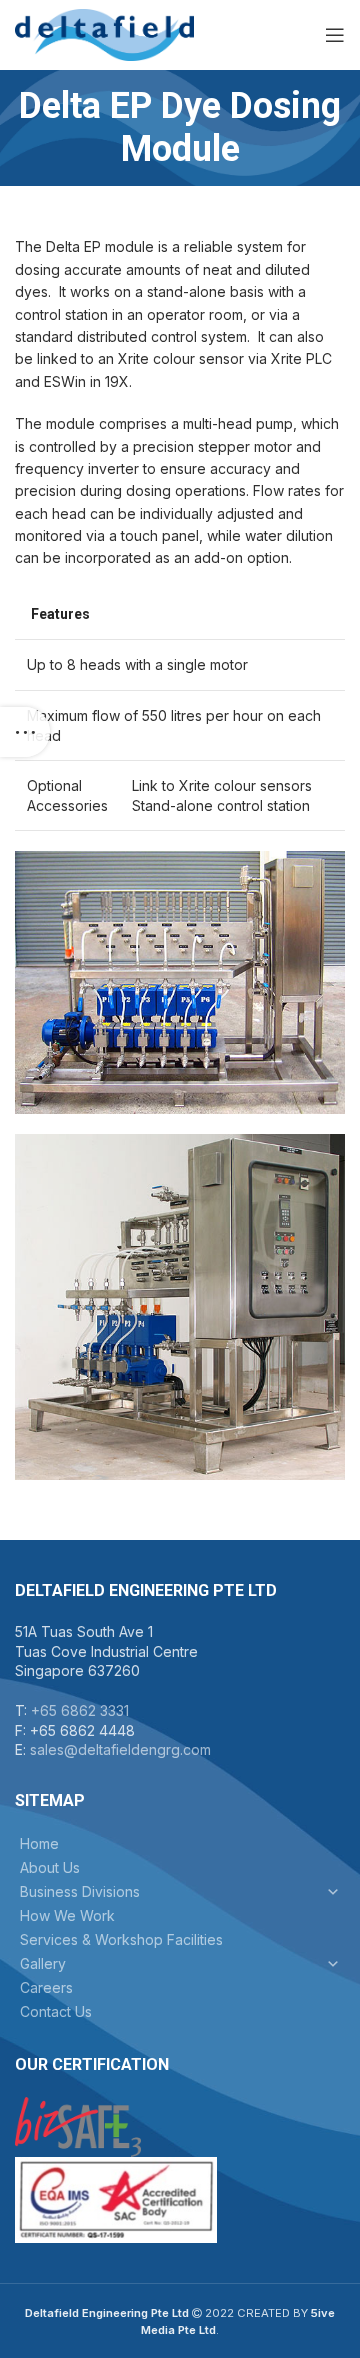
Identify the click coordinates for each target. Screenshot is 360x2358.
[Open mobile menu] (335, 35)
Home (39, 1843)
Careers (46, 1987)
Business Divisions (80, 1891)
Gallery (43, 1963)
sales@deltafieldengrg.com (120, 1749)
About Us (50, 1867)
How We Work (67, 1915)
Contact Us (56, 2011)
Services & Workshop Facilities (121, 1939)
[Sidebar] (25, 732)
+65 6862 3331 (80, 1710)
